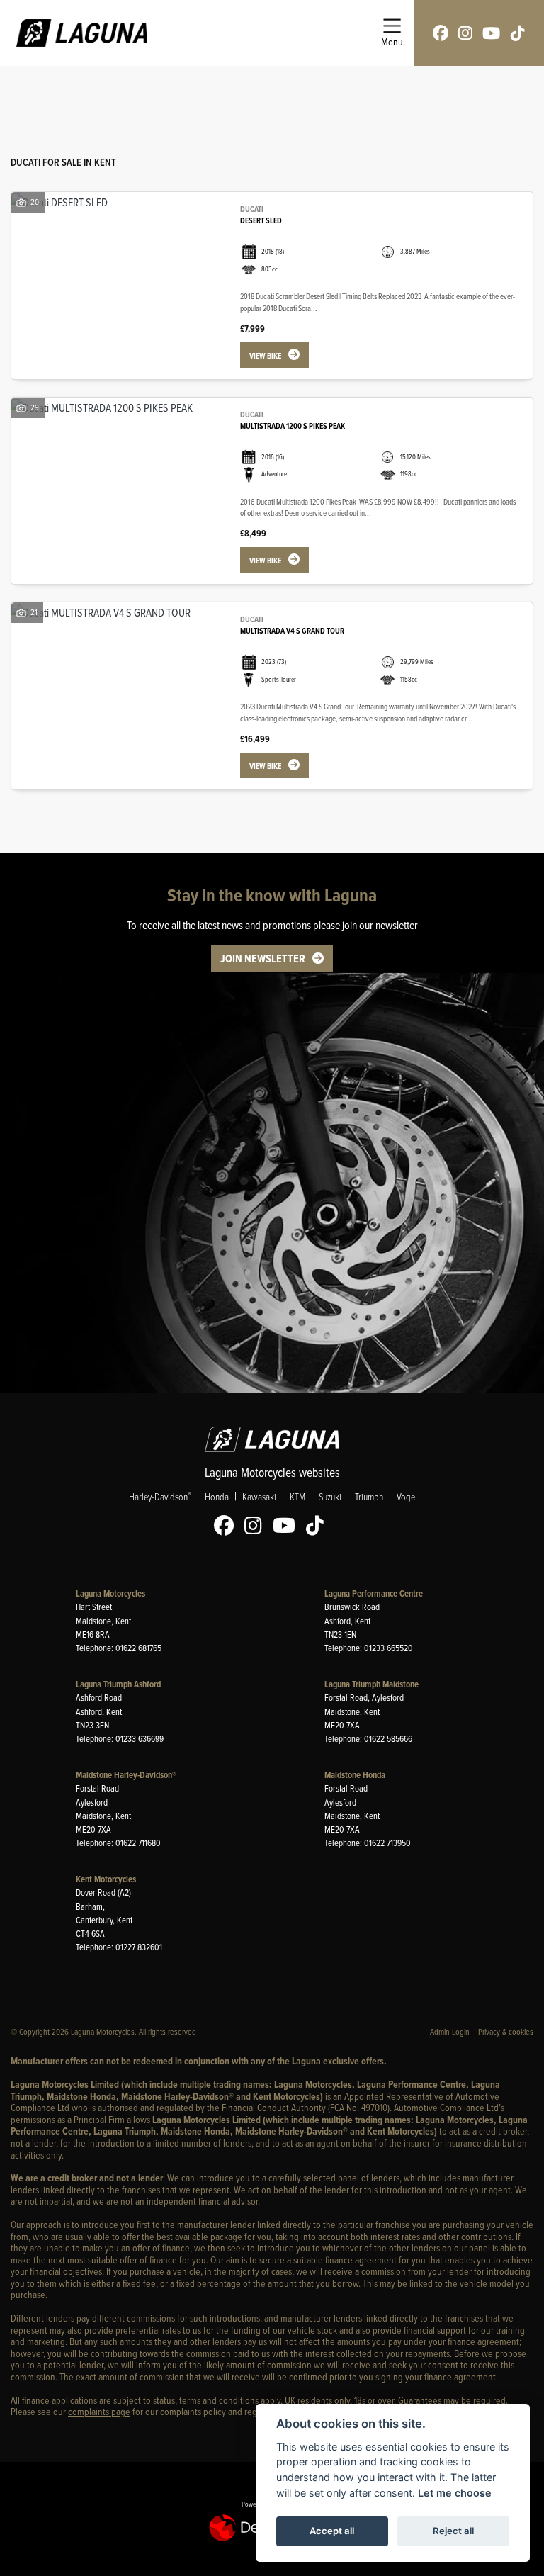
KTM (297, 1496)
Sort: (33, 91)
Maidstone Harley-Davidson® (126, 1775)
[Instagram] (257, 1526)
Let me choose (455, 2493)
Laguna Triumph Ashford (118, 1684)
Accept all (332, 2531)
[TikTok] (318, 1526)
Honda (217, 1496)
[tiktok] (518, 33)
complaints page (99, 2411)
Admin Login (450, 2031)
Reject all (453, 2531)
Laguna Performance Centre (374, 1593)
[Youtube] (288, 1526)
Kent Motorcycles (106, 1879)
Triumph (369, 1496)
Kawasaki (259, 1496)
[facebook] (441, 33)
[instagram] (465, 33)
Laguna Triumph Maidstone (372, 1684)
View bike (265, 356)
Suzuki (330, 1496)
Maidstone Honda (355, 1775)
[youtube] (491, 33)
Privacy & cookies (506, 2031)
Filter (497, 90)
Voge (406, 1496)
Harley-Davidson (160, 1496)
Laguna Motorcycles (110, 1593)
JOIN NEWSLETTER (263, 958)
